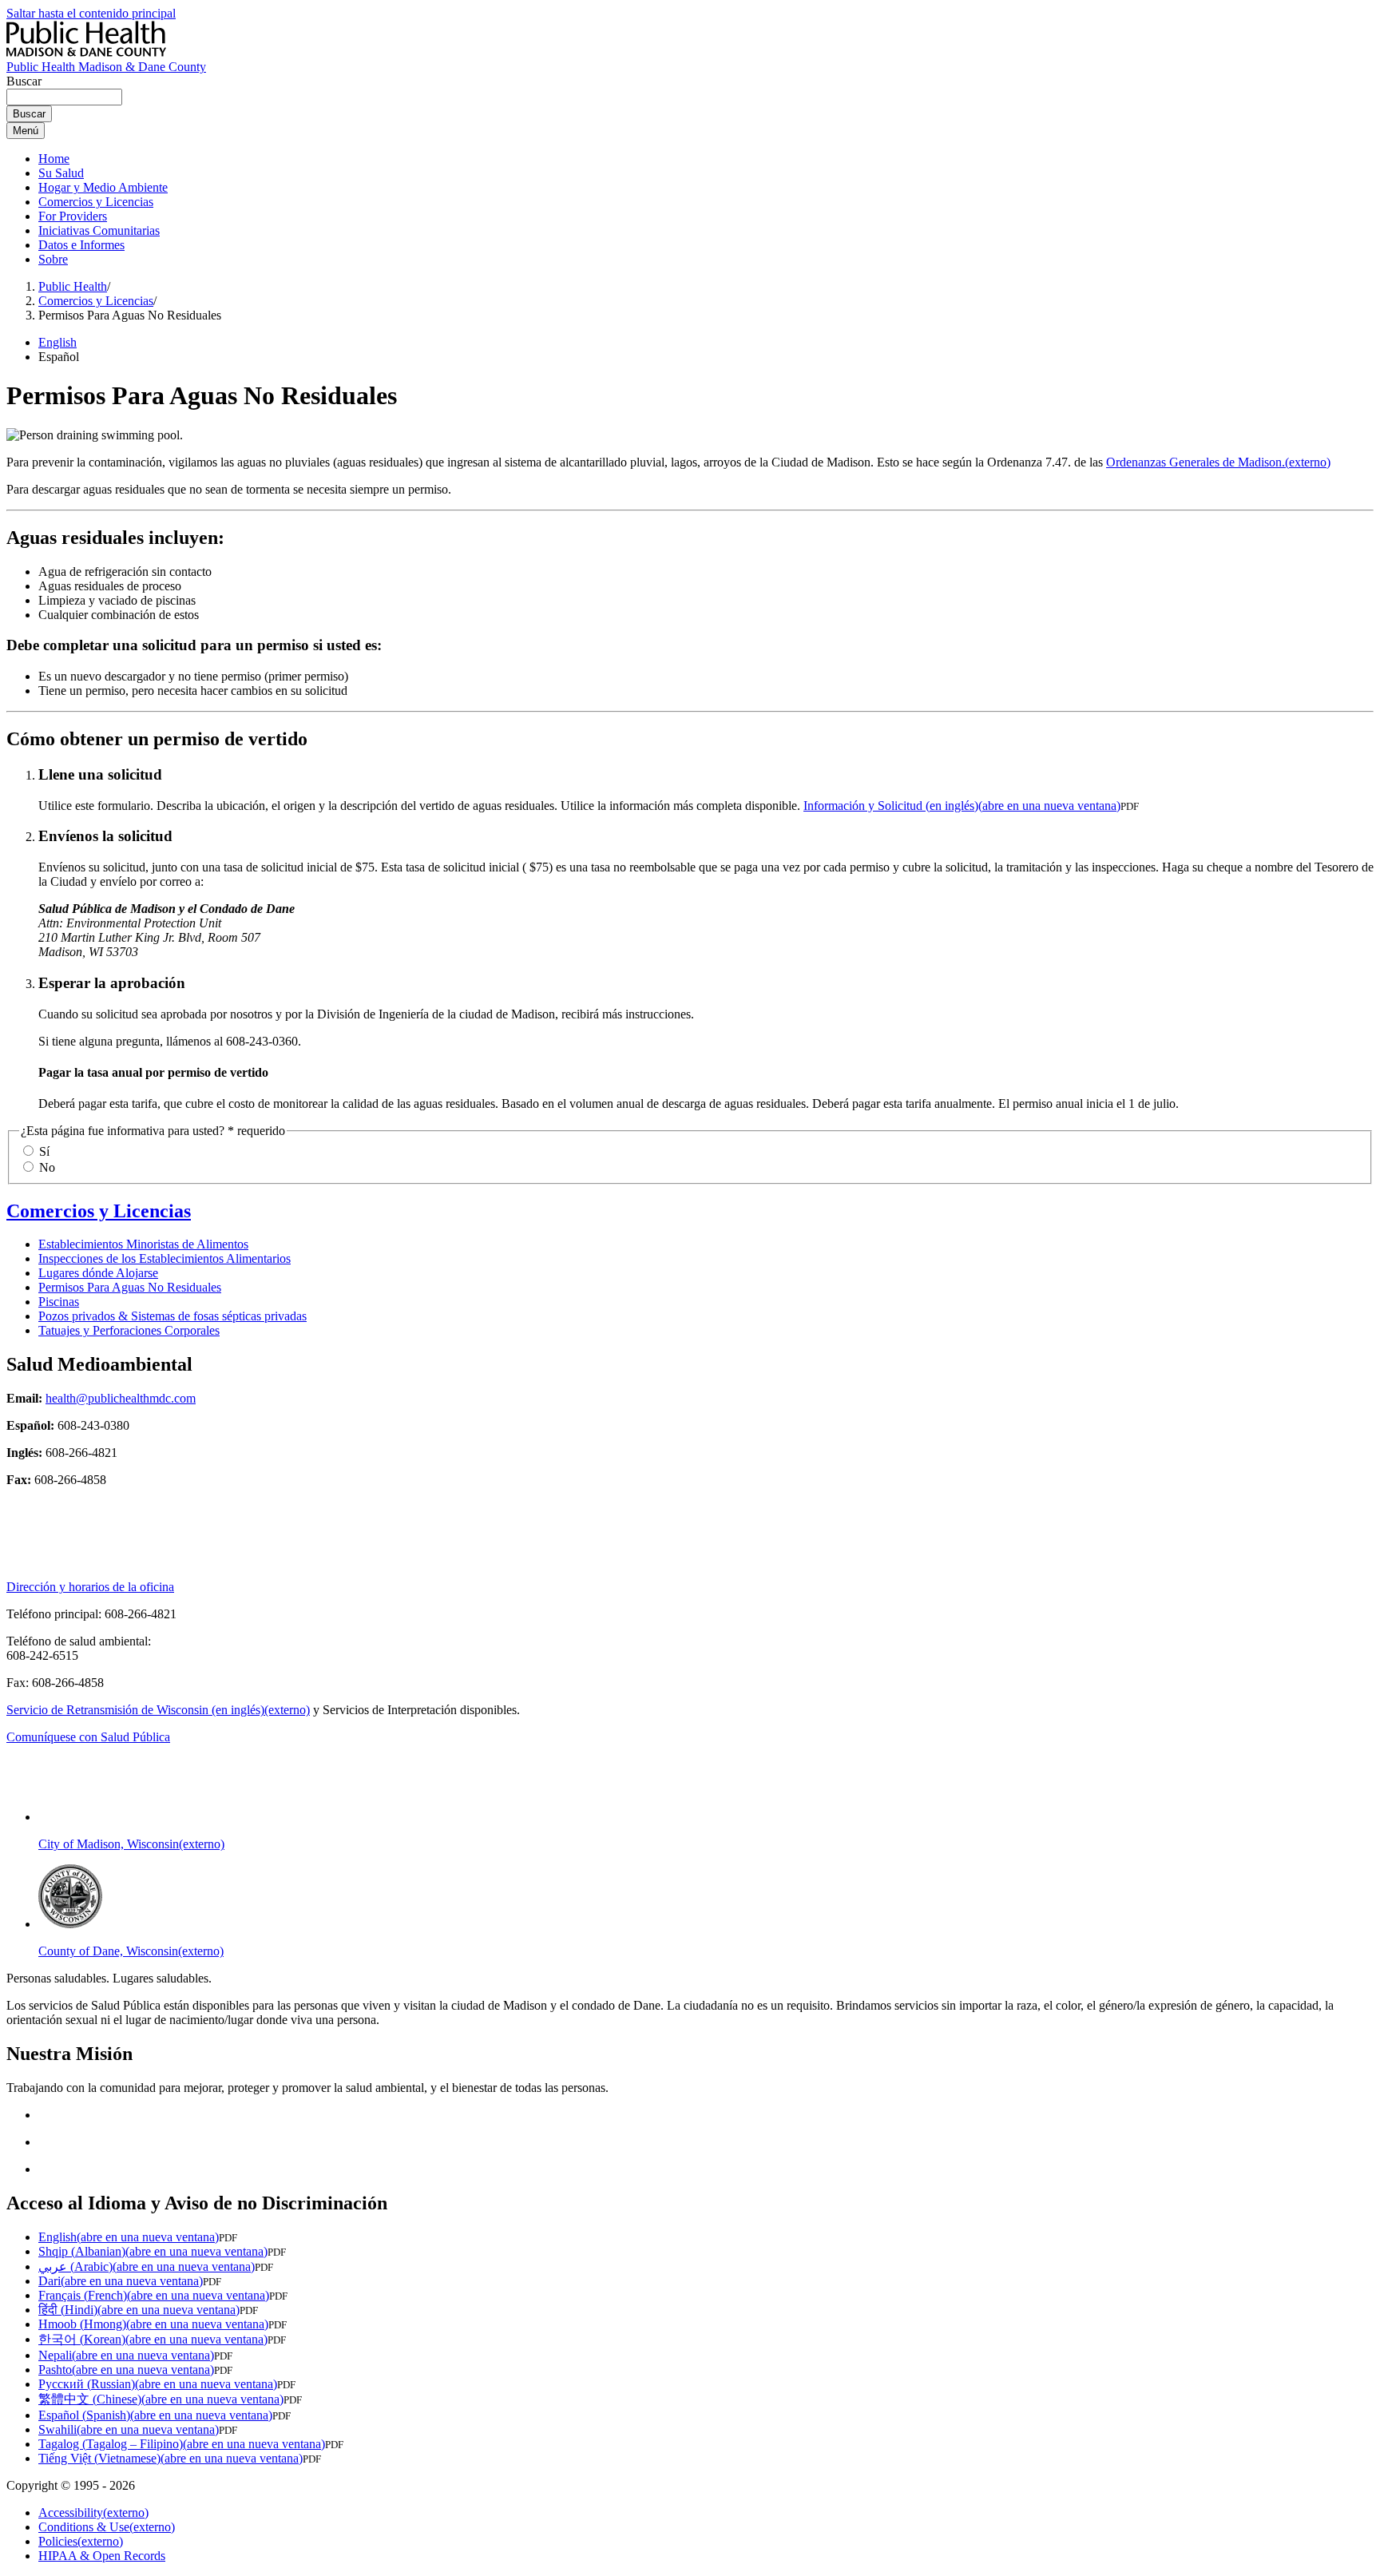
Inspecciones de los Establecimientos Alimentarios (165, 1258)
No (47, 1167)
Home (54, 159)
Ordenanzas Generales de (1218, 462)
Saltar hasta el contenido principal (91, 13)
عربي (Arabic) (147, 2266)
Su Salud (61, 173)
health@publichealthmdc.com (121, 1398)
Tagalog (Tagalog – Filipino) (182, 2444)
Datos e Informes (81, 245)
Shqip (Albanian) (153, 2251)
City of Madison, (131, 1844)
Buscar (24, 81)
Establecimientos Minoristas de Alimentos (143, 1244)
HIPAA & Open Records (102, 2556)
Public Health (73, 286)
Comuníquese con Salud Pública (88, 1737)
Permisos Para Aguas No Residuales (130, 1287)
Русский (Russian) (158, 2384)
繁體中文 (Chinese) (161, 2399)
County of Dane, (131, 1951)
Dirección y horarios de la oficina (90, 1587)
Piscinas (59, 1302)
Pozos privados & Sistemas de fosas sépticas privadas (172, 1316)
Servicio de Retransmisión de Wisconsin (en (158, 1710)
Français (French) (154, 2295)
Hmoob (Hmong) (153, 2324)
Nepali (126, 2355)
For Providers (73, 216)
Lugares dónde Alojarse (98, 1273)
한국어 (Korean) (153, 2339)
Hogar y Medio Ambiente (103, 187)
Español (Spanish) (155, 2415)
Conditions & (107, 2527)
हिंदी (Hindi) (139, 2310)
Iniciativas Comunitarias (99, 230)
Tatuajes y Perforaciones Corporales (129, 1330)
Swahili (129, 2429)
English (57, 342)
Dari (121, 2281)
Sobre (53, 259)
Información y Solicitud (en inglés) (962, 806)
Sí (44, 1151)
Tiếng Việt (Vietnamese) (171, 2458)
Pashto (126, 2370)
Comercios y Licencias (96, 202)
